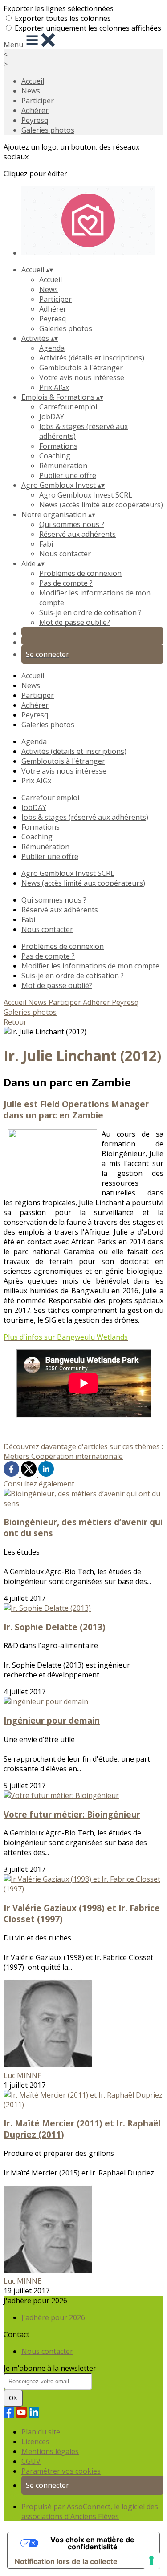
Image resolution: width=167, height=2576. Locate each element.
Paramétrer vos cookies (61, 2471)
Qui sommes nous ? (72, 524)
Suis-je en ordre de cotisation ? (90, 612)
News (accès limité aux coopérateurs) (101, 505)
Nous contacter (65, 554)
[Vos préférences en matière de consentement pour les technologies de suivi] (151, 2560)
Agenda (52, 348)
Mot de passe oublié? (75, 622)
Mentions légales (50, 2451)
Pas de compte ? (66, 583)
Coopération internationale (77, 1456)
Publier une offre (68, 475)
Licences (35, 2442)
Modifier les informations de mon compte (90, 966)
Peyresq (35, 120)
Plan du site (41, 2432)
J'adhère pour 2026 (53, 2317)
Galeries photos (48, 130)
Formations (58, 446)
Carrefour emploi (68, 407)
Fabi (46, 544)
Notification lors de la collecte (66, 2561)
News (31, 91)
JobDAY (52, 417)
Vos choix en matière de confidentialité (92, 2543)
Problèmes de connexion (80, 573)
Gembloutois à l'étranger (81, 368)
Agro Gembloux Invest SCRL (86, 495)
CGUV (31, 2461)
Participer (38, 101)
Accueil (33, 81)
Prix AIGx (54, 387)
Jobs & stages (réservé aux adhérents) (85, 817)
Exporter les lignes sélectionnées (59, 8)
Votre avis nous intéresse (82, 377)
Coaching (55, 456)
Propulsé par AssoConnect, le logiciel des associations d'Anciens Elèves (90, 2511)
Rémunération (63, 466)
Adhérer (35, 110)
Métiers (17, 1456)
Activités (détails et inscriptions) (92, 358)
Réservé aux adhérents (77, 534)
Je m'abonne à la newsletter (50, 2368)
